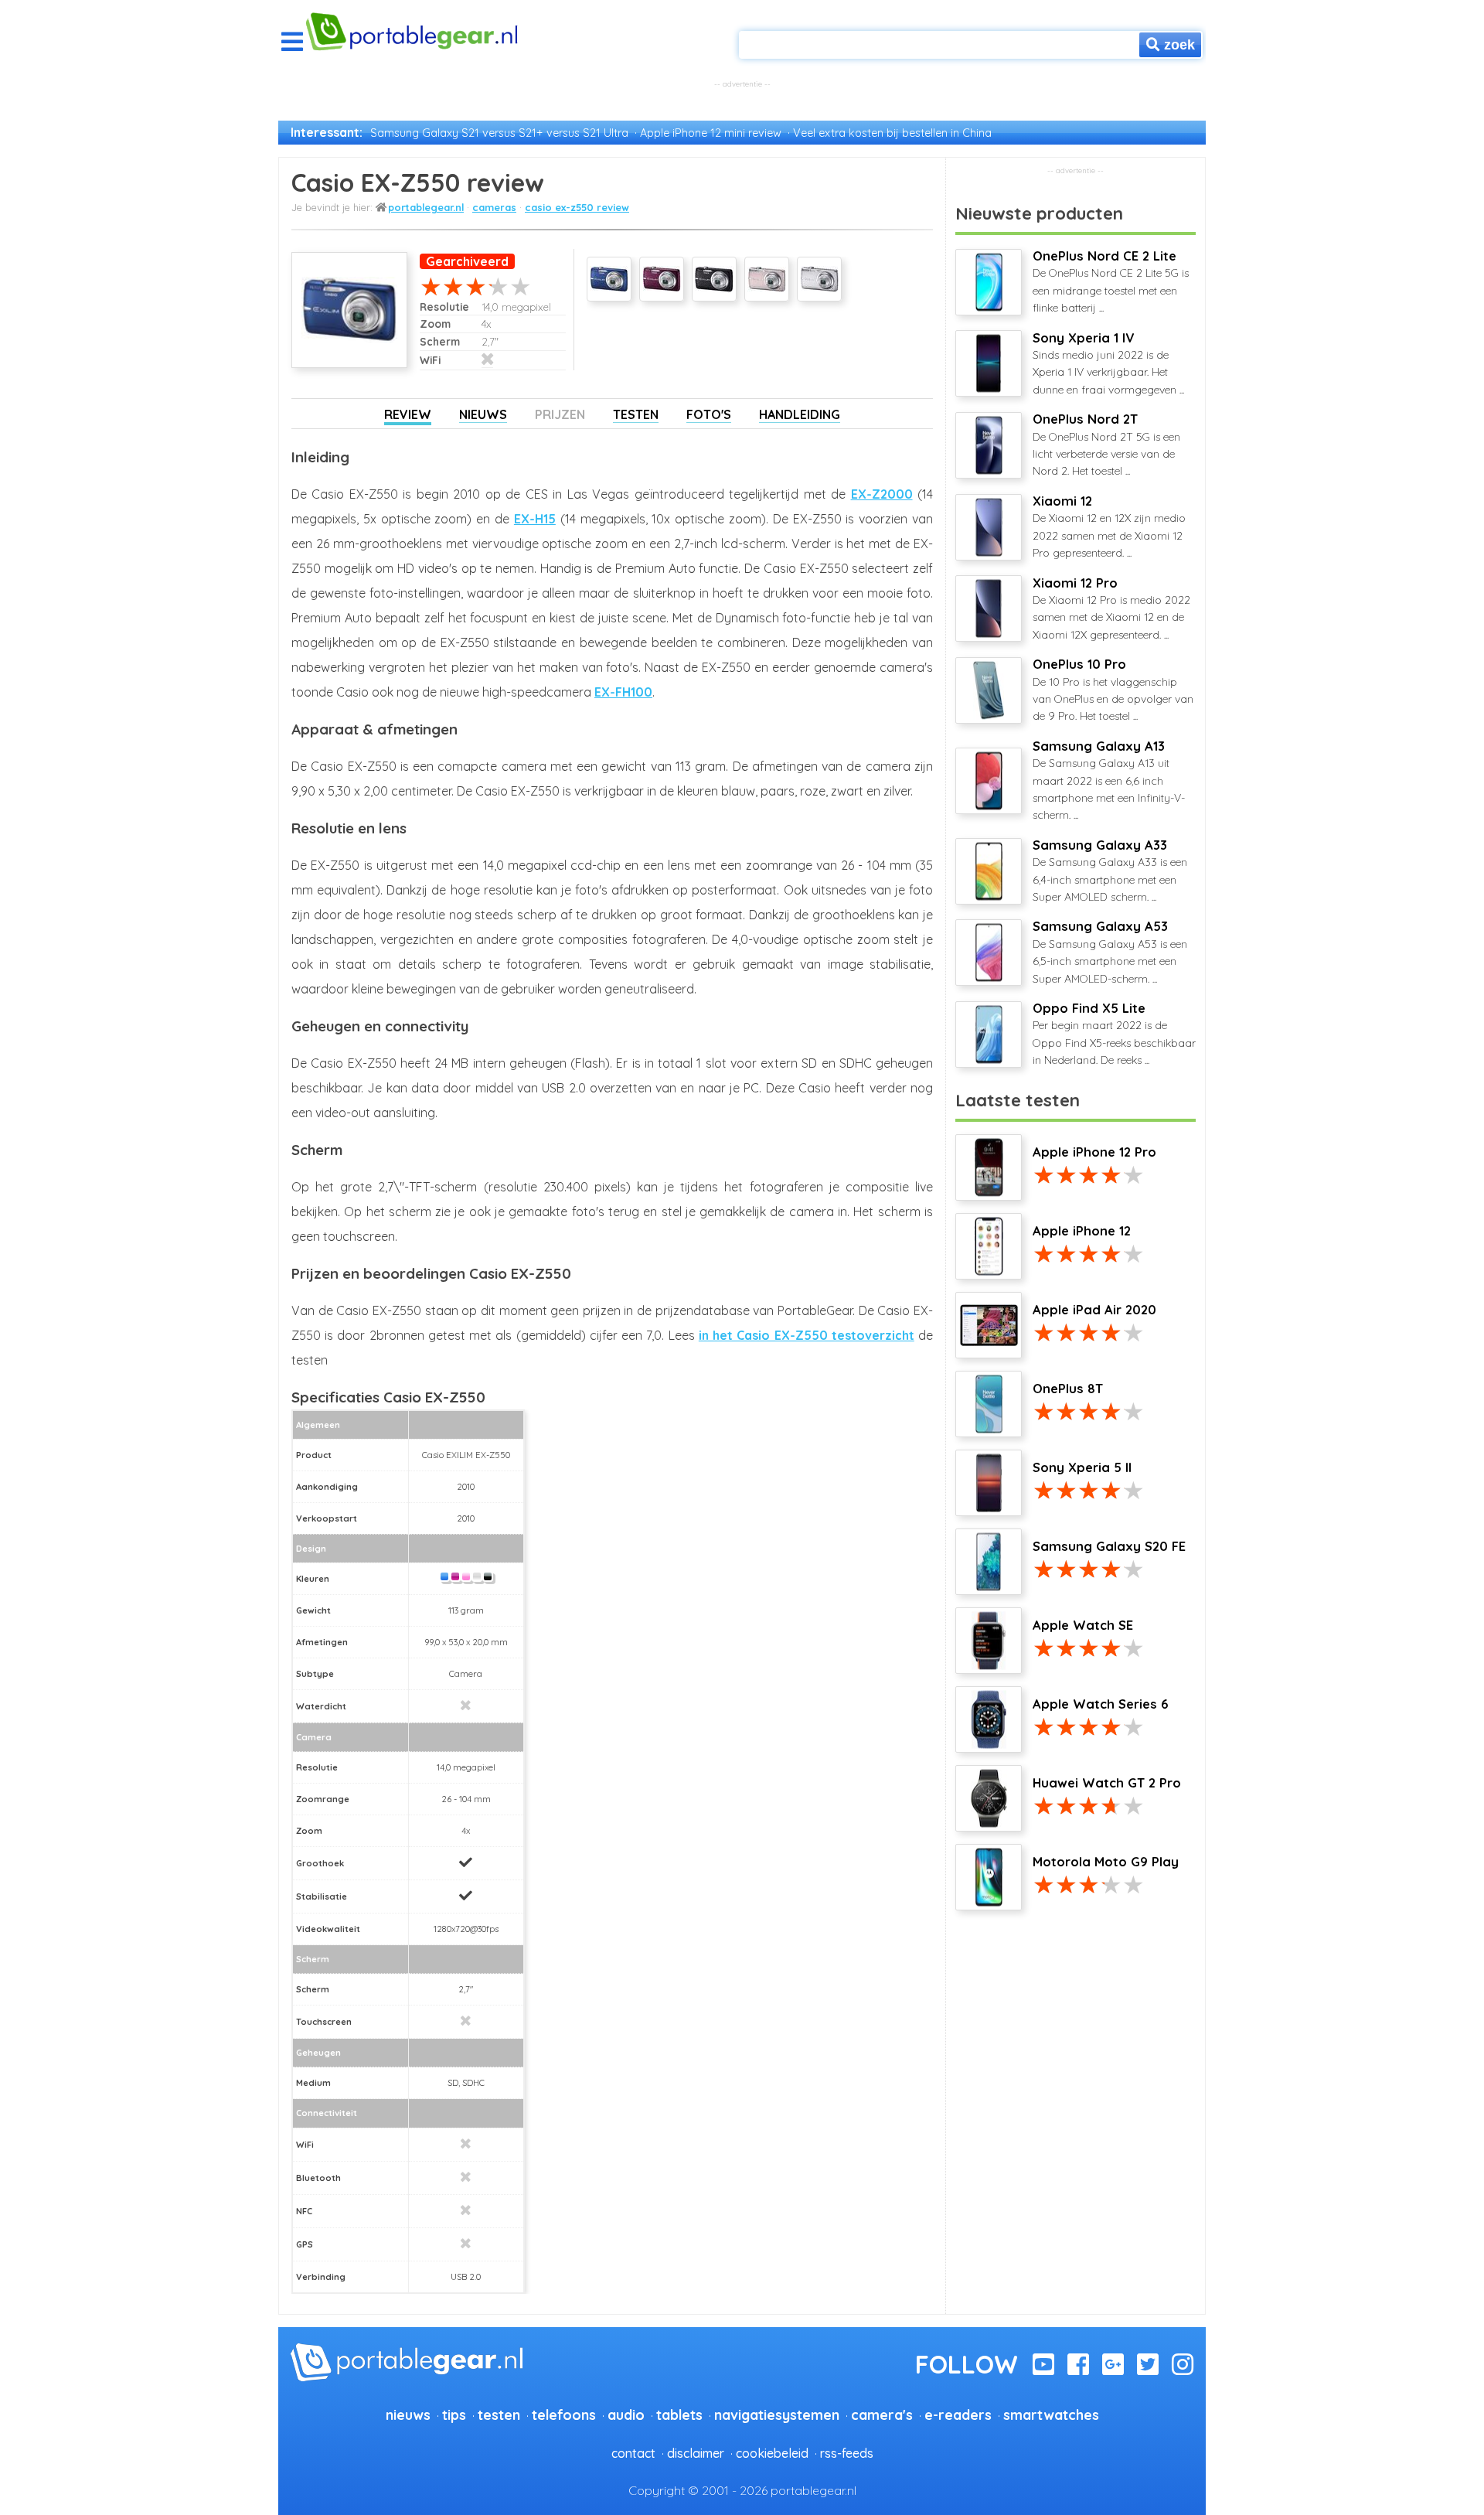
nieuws (408, 2414)
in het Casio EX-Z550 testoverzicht (807, 1335)
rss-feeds (847, 2453)
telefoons (564, 2414)
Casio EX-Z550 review (577, 207)
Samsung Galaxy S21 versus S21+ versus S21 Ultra (499, 133)
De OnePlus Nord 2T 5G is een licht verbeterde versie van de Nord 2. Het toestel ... (1106, 445)
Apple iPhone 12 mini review (711, 133)
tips (454, 2414)
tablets (679, 2414)
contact (633, 2453)
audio (626, 2414)
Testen (636, 414)
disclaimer (696, 2453)
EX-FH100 (623, 692)
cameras (494, 207)
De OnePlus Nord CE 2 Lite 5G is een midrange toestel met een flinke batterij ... (1111, 281)
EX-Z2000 (882, 494)
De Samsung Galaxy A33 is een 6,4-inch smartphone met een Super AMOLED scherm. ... (1110, 871)
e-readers (958, 2414)
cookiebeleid (772, 2453)
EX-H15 (535, 519)
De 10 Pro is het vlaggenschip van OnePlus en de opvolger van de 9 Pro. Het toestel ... (1113, 690)
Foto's (709, 414)
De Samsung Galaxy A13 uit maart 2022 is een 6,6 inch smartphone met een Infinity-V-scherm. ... (1109, 780)
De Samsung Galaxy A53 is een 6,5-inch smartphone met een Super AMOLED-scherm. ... (1110, 952)
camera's (882, 2414)
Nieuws (483, 414)
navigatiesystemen (777, 2414)
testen (499, 2414)
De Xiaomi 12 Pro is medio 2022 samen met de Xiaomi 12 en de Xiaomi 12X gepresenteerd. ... (1111, 608)
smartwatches (1051, 2414)
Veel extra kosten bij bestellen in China (892, 133)
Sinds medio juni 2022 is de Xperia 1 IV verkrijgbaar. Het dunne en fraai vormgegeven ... (1108, 363)
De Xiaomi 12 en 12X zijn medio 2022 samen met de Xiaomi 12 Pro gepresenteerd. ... (1109, 527)
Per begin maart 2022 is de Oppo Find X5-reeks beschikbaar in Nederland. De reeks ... (1114, 1034)
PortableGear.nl (426, 207)
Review (408, 414)
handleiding (800, 414)
